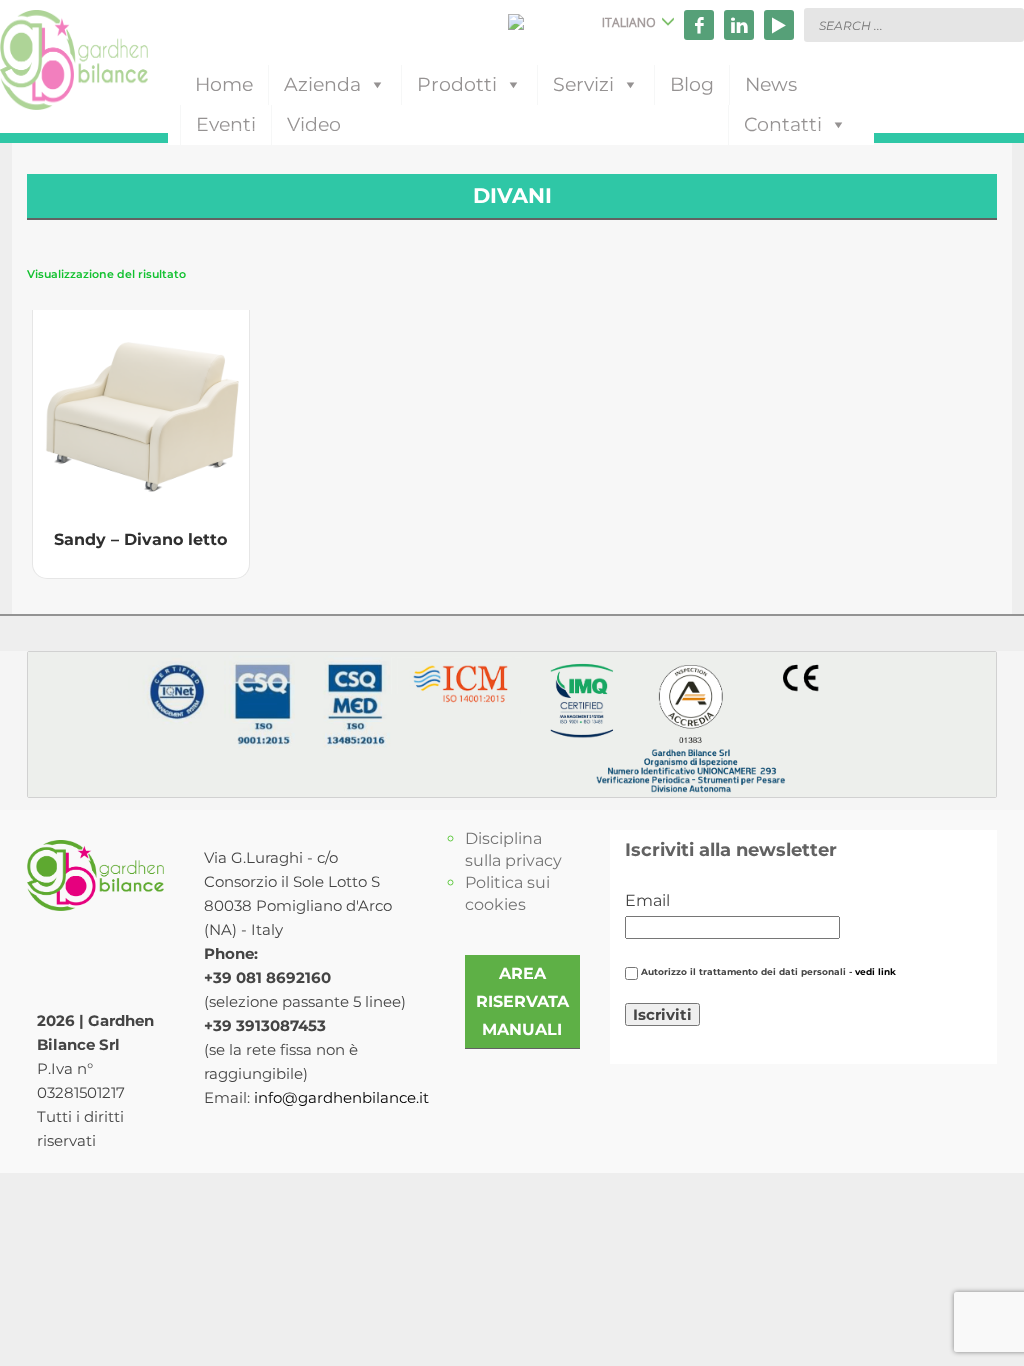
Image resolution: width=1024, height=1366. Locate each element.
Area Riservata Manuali (522, 1001)
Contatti (783, 124)
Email (647, 900)
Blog (692, 84)
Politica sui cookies (507, 893)
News (771, 84)
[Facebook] (699, 25)
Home (224, 84)
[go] (1004, 24)
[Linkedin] (739, 25)
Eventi (226, 124)
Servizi (583, 84)
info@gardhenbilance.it (341, 1097)
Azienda (322, 84)
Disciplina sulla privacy (513, 849)
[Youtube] (779, 25)
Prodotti (457, 84)
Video (314, 124)
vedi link (875, 972)
